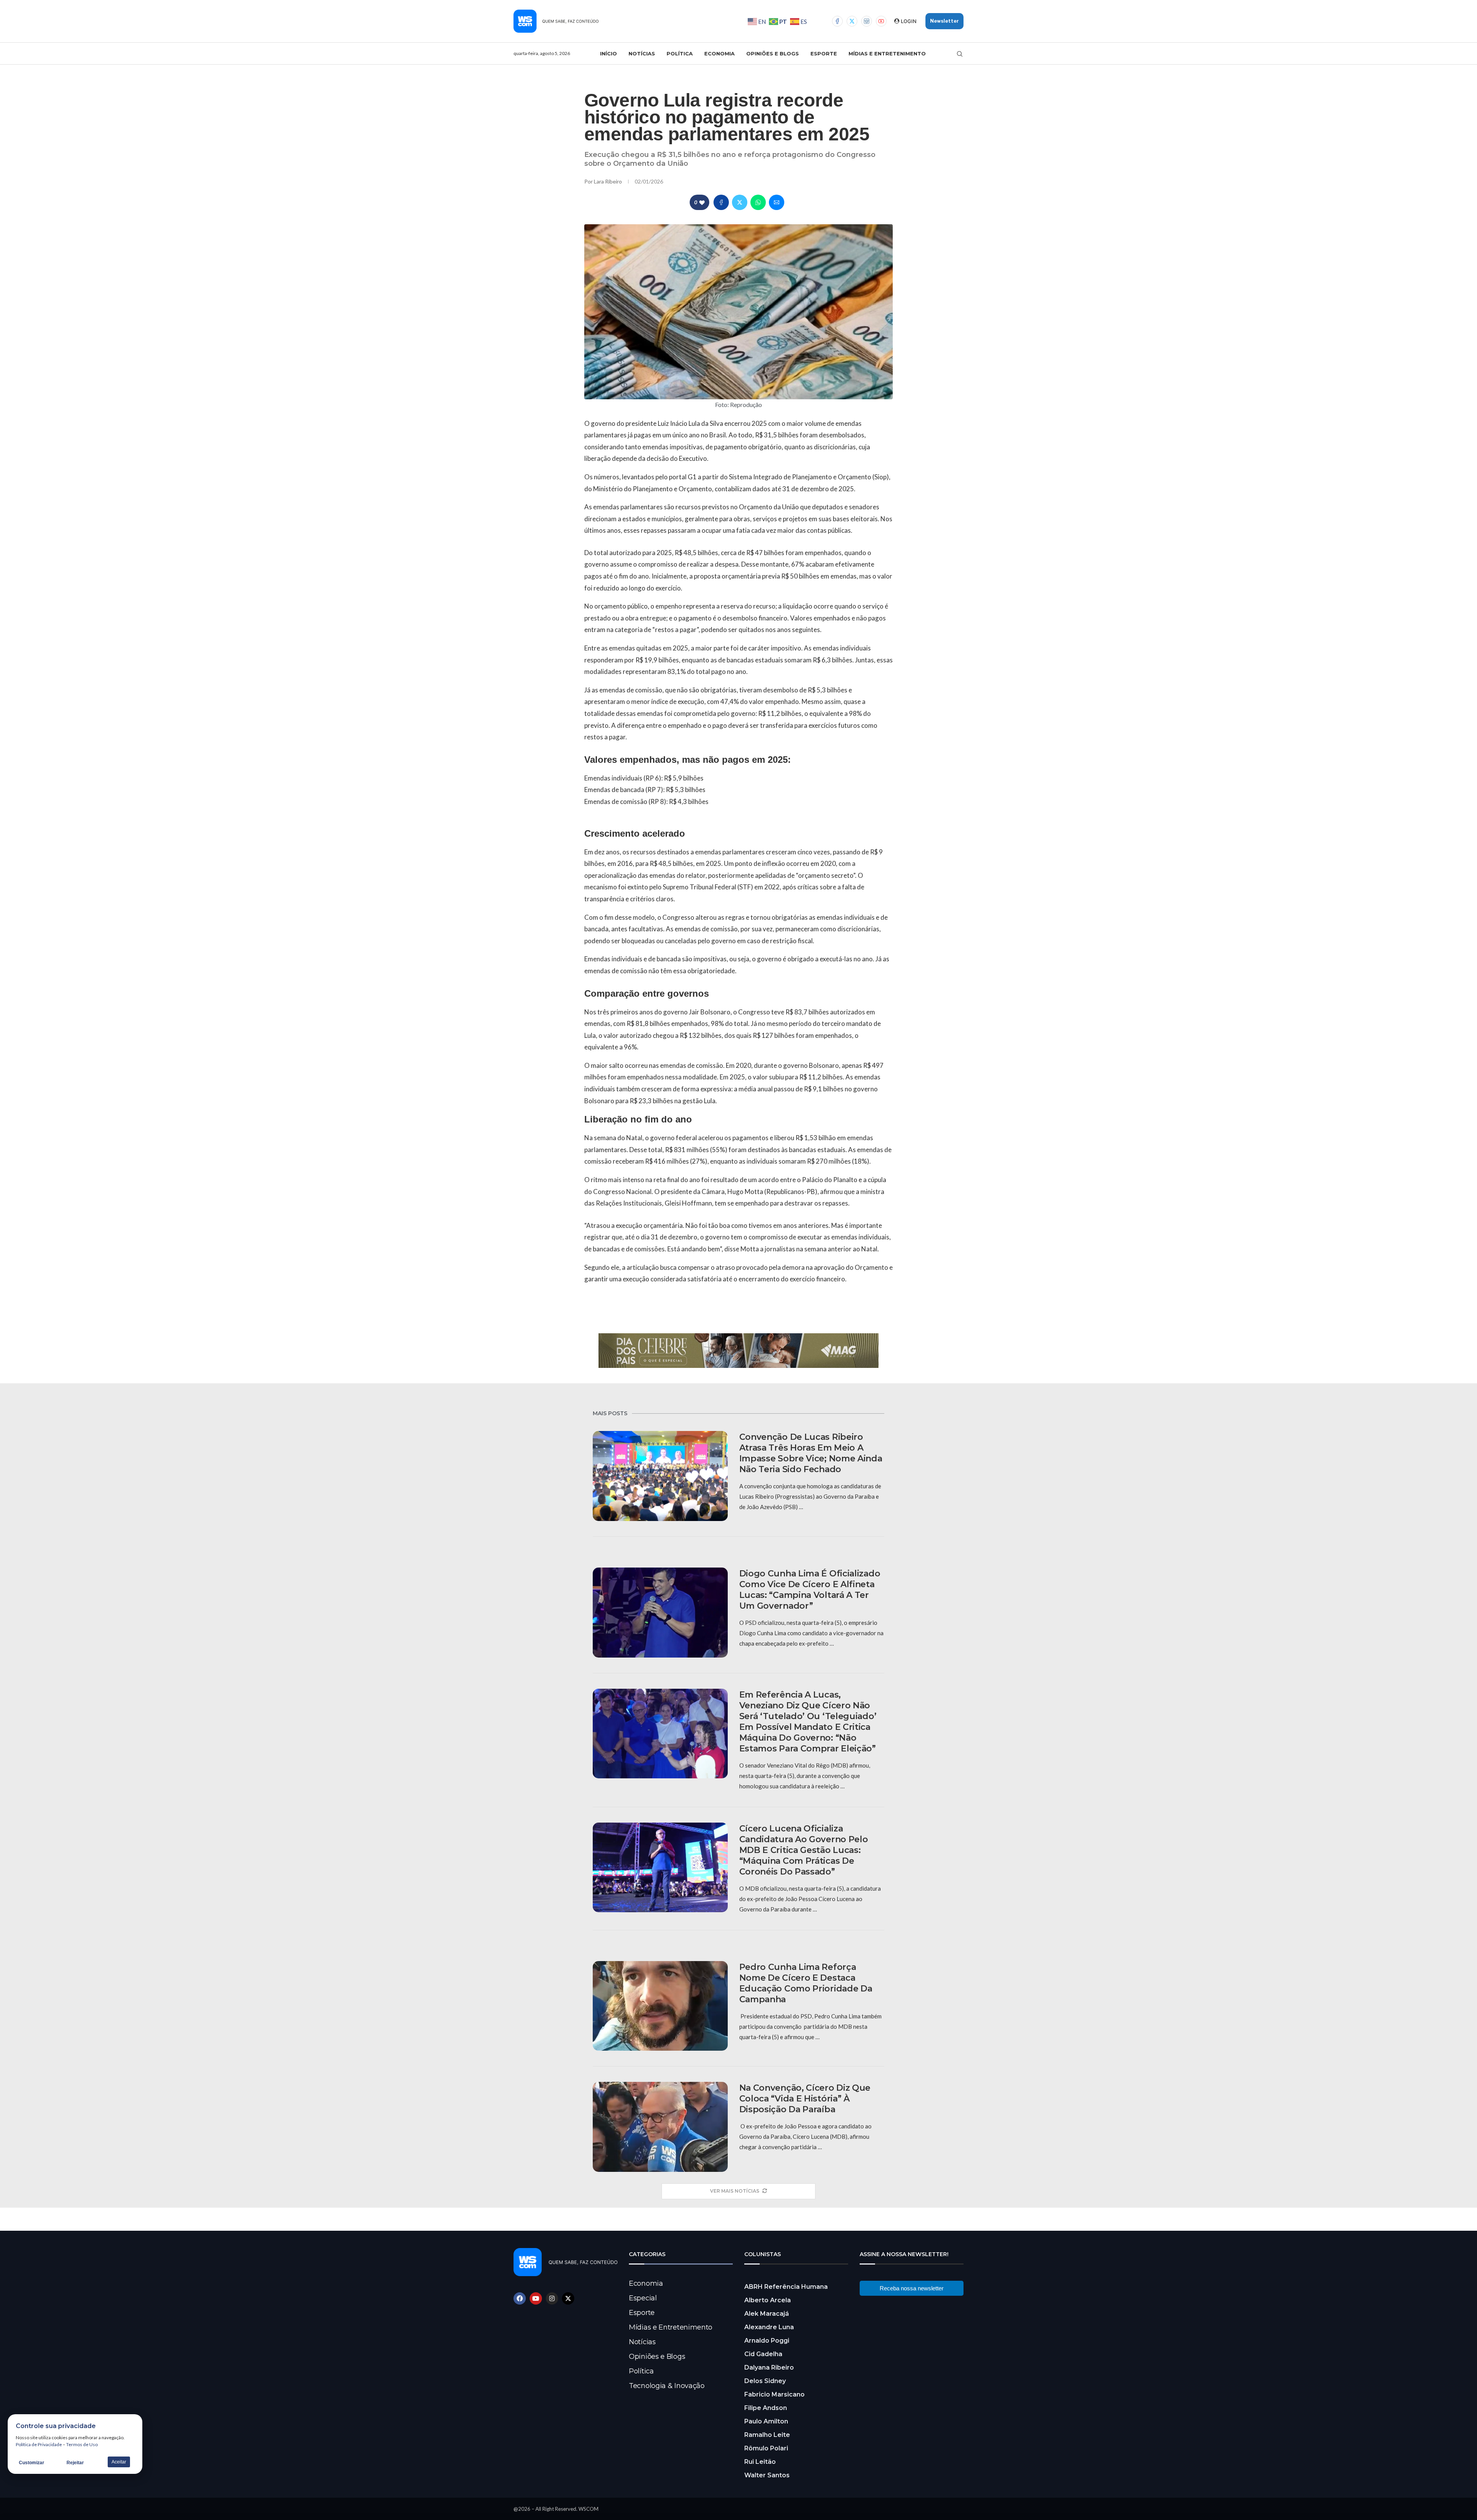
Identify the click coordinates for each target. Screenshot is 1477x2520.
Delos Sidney (765, 2381)
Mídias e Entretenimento (887, 53)
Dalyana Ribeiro (769, 2367)
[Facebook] (837, 21)
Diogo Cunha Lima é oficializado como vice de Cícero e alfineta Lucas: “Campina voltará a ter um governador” (810, 1590)
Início (608, 53)
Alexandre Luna (769, 2327)
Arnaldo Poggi (767, 2341)
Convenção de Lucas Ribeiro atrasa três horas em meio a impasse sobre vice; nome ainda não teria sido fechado (811, 1453)
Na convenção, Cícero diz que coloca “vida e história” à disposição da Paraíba (805, 2099)
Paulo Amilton (766, 2421)
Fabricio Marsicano (774, 2394)
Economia (719, 53)
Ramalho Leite (767, 2435)
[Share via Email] (777, 202)
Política (680, 53)
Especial (643, 2298)
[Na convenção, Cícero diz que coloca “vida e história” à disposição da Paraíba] (660, 2127)
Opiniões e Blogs (773, 53)
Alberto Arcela (768, 2300)
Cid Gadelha (763, 2354)
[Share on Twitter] (740, 202)
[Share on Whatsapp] (758, 202)
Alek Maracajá (767, 2314)
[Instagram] (867, 21)
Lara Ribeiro (608, 181)
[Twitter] (852, 21)
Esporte (824, 53)
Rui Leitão (760, 2462)
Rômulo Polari (766, 2448)
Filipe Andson (766, 2408)
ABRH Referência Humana (786, 2287)
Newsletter (944, 21)
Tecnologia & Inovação (667, 2386)
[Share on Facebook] (721, 202)
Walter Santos (767, 2475)
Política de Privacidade (39, 2444)
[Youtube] (881, 21)
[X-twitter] (568, 2298)
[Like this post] (702, 203)
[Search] (960, 54)
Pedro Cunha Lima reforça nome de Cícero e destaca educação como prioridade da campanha (806, 1983)
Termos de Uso (82, 2444)
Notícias (642, 53)
